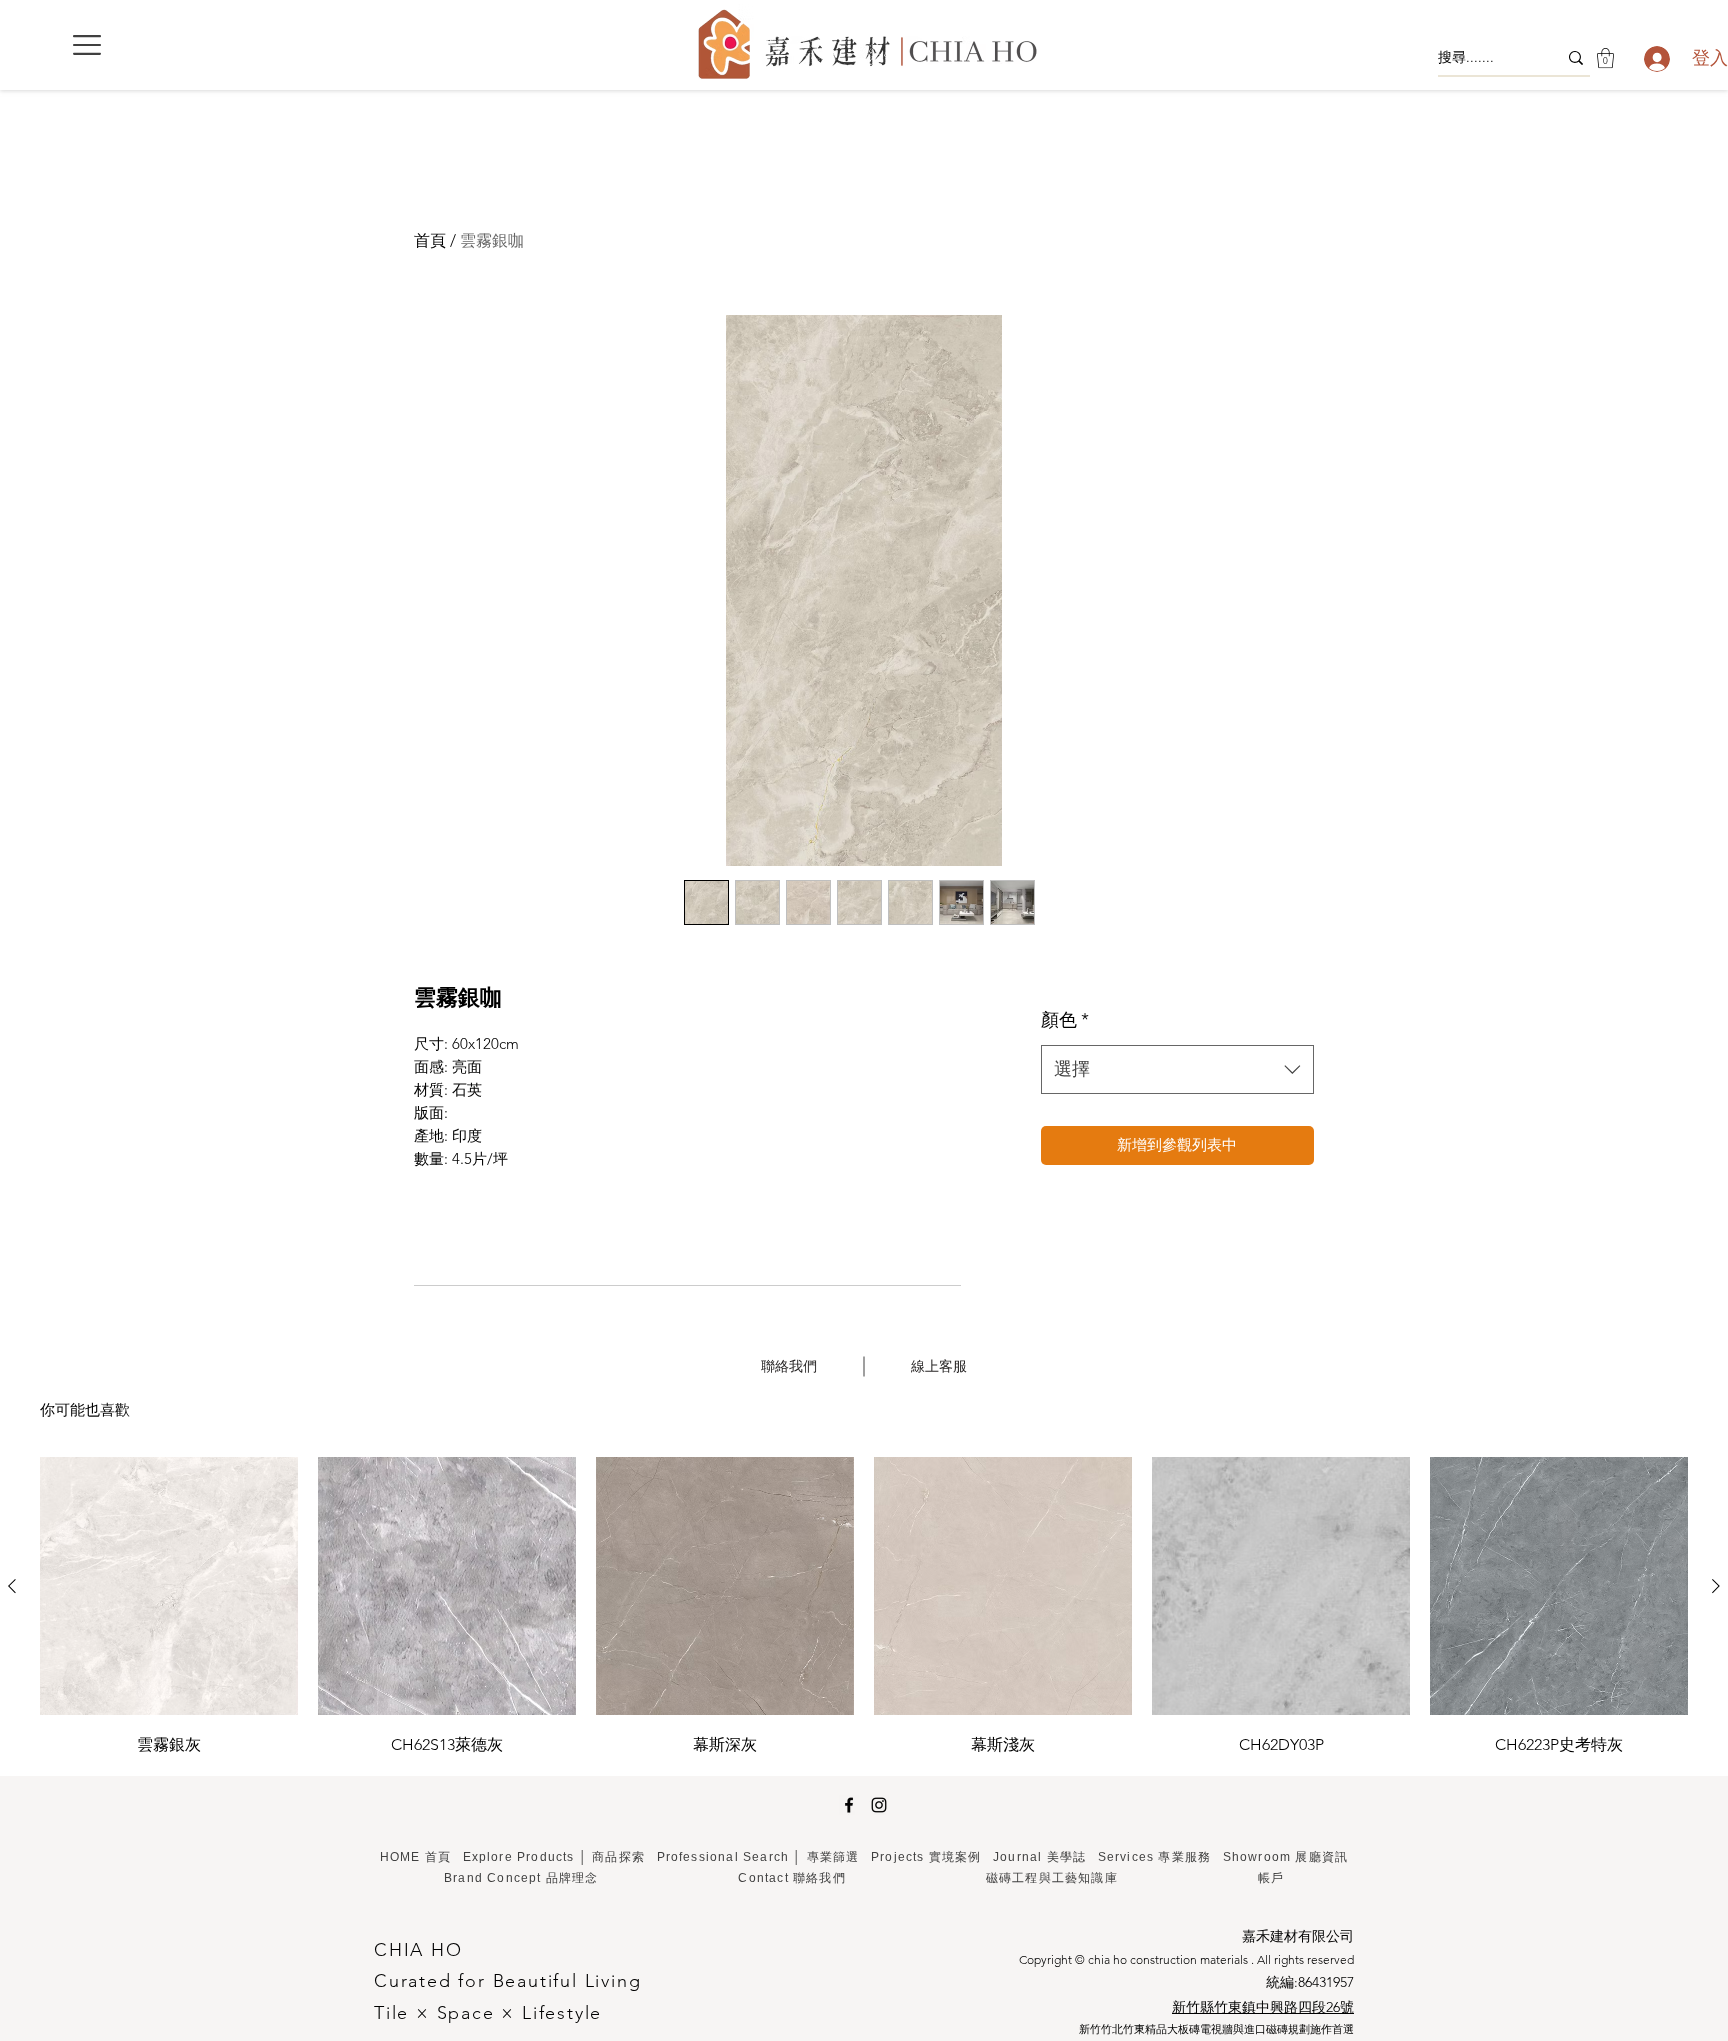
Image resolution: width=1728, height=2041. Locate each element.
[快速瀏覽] (169, 1586)
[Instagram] (879, 1805)
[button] (87, 45)
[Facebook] (849, 1805)
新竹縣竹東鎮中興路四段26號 (1263, 2007)
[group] (864, 1608)
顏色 (1065, 1020)
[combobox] (1177, 1070)
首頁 (430, 240)
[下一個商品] (1716, 1586)
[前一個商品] (12, 1586)
